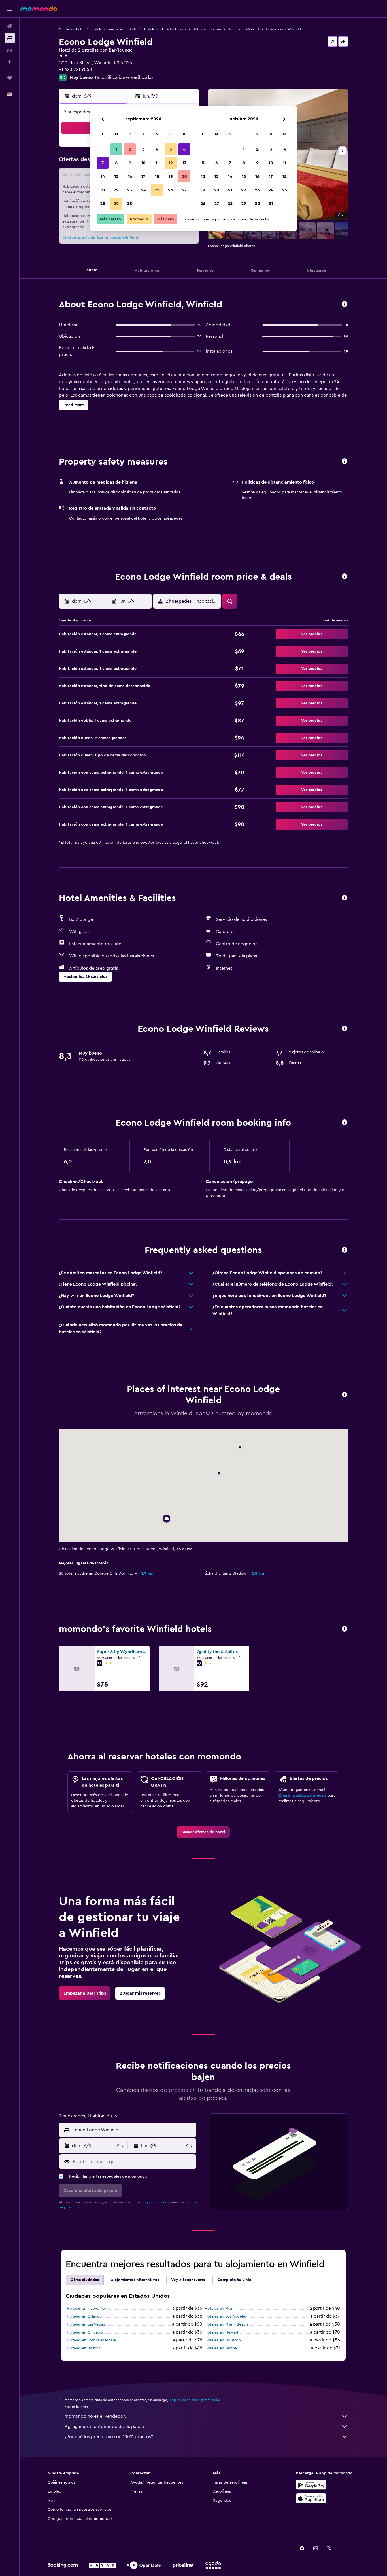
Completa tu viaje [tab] (234, 2280)
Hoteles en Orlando (85, 2316)
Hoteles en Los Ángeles (226, 2316)
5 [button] (171, 149)
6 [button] (184, 149)
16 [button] (130, 176)
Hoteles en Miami (220, 2309)
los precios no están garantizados (195, 2400)
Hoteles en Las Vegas (86, 2324)
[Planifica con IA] (10, 62)
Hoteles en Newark (222, 2332)
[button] (10, 9)
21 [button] (103, 190)
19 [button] (171, 176)
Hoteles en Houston (223, 2340)
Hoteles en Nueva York (88, 2309)
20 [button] (184, 176)
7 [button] (103, 163)
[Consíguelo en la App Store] (311, 2498)
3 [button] (143, 149)
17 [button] (143, 176)
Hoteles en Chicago (85, 2332)
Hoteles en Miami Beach (226, 2324)
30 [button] (130, 204)
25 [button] (157, 190)
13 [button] (184, 163)
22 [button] (116, 190)
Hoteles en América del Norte (114, 29)
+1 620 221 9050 (76, 69)
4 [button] (157, 149)
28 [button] (103, 204)
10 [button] (143, 163)
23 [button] (130, 190)
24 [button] (143, 190)
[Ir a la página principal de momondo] (39, 9)
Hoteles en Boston (84, 2348)
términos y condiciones (150, 2202)
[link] (203, 1832)
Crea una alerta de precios (302, 1796)
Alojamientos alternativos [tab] (135, 2280)
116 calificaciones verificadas (124, 77)
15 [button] (116, 176)
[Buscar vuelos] (10, 26)
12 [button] (171, 163)
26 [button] (171, 190)
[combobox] (133, 2130)
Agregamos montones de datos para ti (104, 2427)
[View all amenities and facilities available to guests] (345, 898)
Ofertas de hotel (72, 29)
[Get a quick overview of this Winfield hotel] (345, 304)
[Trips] (10, 78)
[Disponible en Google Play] (311, 2485)
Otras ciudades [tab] (85, 2280)
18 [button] (157, 176)
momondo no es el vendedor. (95, 2416)
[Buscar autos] (10, 50)
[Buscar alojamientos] (10, 38)
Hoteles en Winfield (243, 29)
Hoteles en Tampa (221, 2348)
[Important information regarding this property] (345, 1123)
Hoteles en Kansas (207, 29)
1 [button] (116, 149)
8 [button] (116, 163)
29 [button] (116, 204)
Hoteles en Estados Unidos (165, 29)
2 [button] (130, 149)
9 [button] (130, 163)
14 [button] (103, 176)
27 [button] (184, 190)
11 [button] (157, 163)
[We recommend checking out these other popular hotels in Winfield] (345, 1629)
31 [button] (271, 204)
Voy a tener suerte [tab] (188, 2280)
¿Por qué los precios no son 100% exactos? (109, 2437)
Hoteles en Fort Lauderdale (91, 2340)
